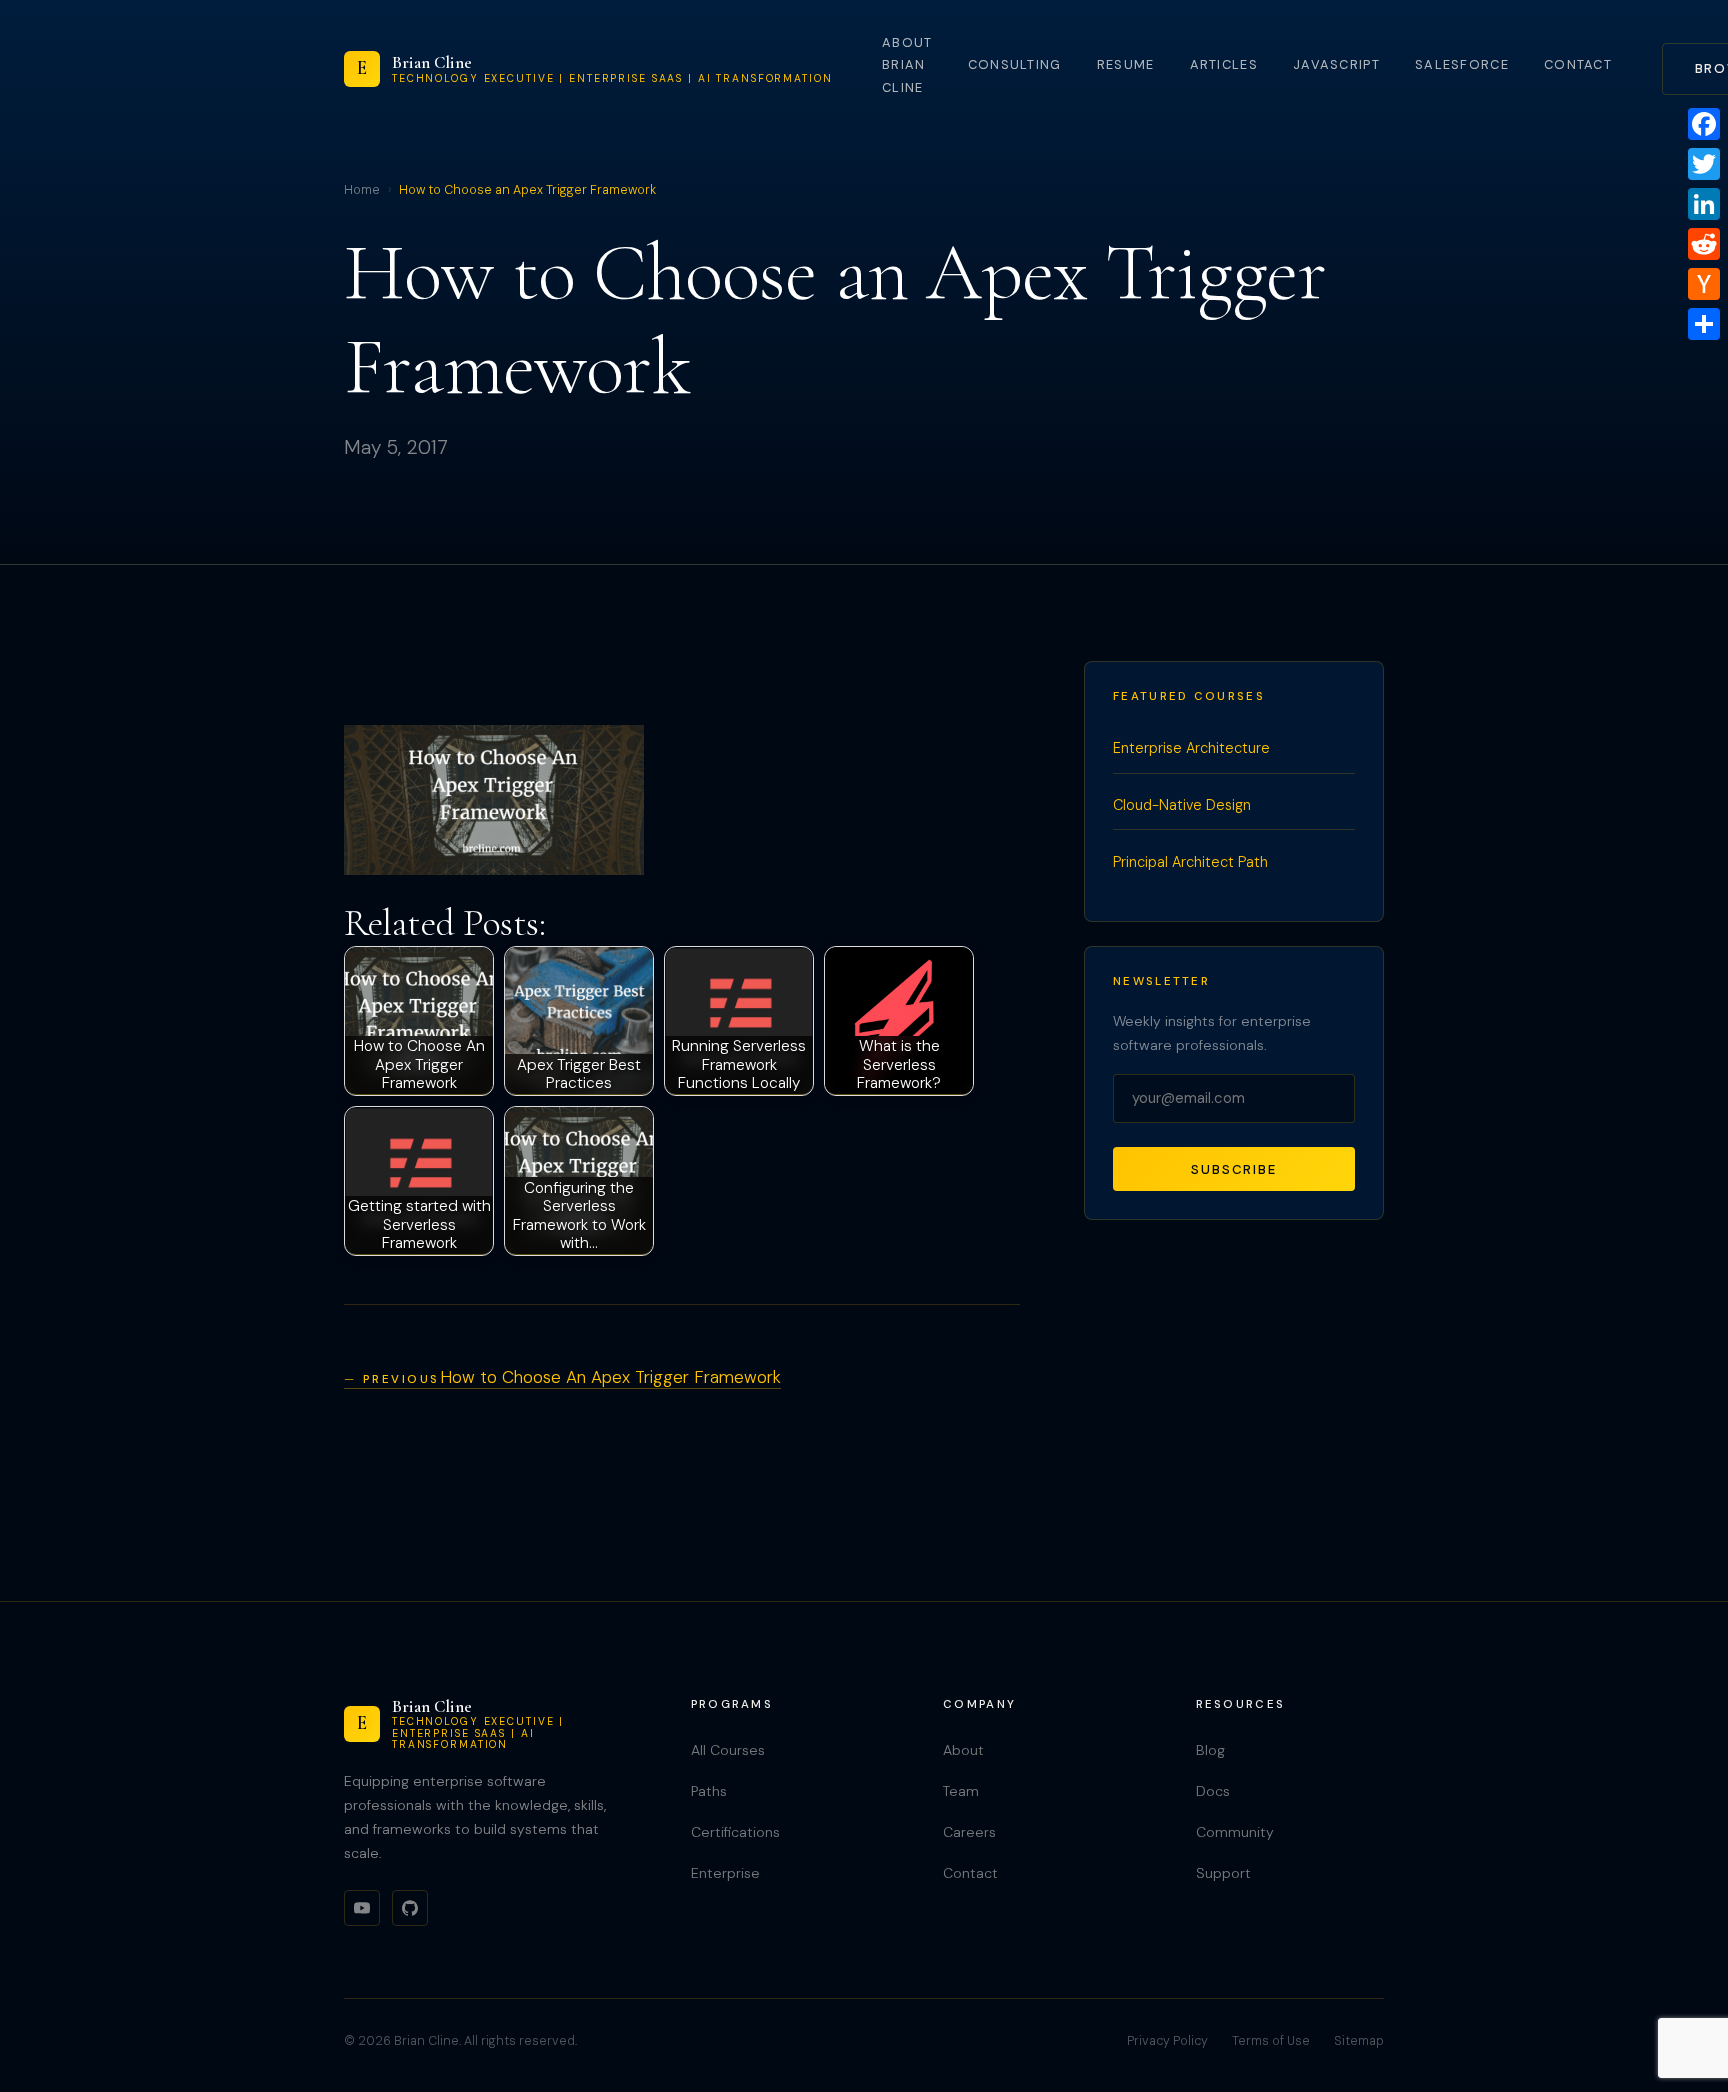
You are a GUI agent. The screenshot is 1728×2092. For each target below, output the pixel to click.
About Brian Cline (907, 65)
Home (362, 190)
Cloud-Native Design (1182, 805)
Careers (969, 1832)
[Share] (1704, 324)
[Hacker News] (1704, 284)
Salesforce (1462, 64)
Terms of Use (1271, 2041)
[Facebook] (1704, 124)
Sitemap (1359, 2041)
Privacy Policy (1167, 2041)
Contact (1578, 64)
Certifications (735, 1832)
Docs (1213, 1791)
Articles (1224, 64)
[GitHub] (410, 1908)
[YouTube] (362, 1908)
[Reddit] (1704, 244)
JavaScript (1336, 64)
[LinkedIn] (1704, 204)
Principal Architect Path (1190, 862)
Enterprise (725, 1873)
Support (1223, 1873)
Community (1235, 1832)
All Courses (728, 1750)
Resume (1126, 64)
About (963, 1750)
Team (961, 1791)
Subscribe (1234, 1169)
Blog (1210, 1750)
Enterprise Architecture (1191, 748)
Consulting (1015, 64)
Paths (709, 1791)
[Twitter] (1704, 164)
